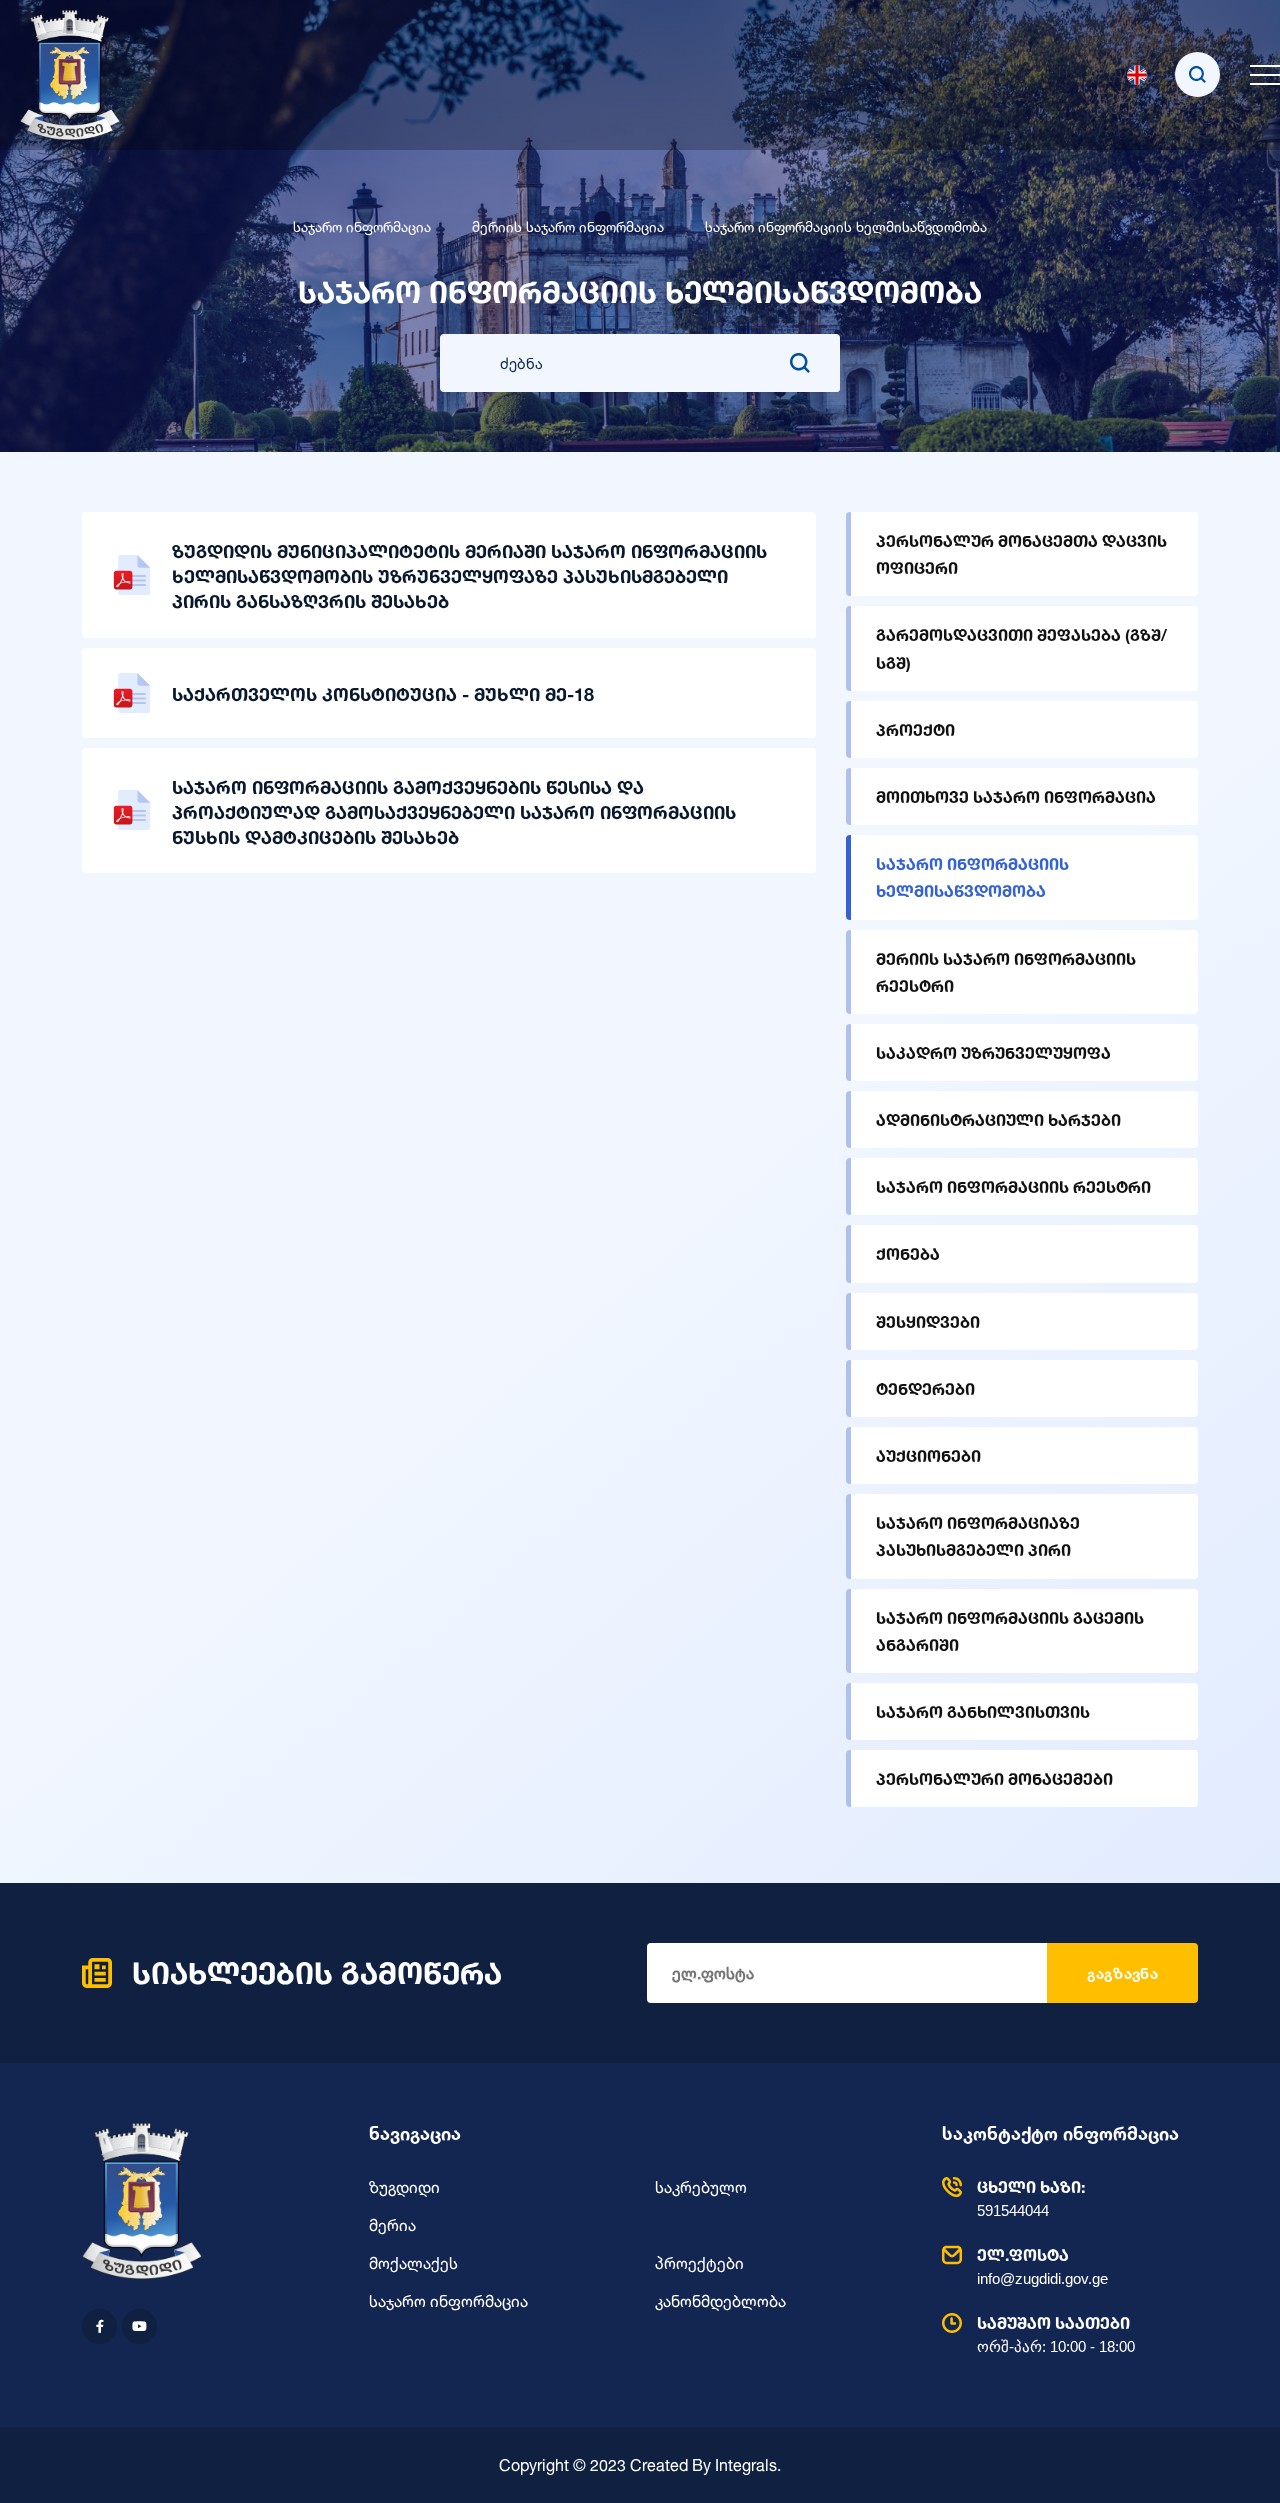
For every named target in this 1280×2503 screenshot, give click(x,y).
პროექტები (699, 2263)
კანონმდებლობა (720, 2301)
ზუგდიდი (404, 2187)
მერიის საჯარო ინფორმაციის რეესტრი (1006, 972)
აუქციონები (928, 1455)
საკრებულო (701, 2187)
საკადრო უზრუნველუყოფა (993, 1052)
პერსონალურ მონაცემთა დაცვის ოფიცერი (1021, 554)
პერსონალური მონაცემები (994, 1778)
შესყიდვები (928, 1321)
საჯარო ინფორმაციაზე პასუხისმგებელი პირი (978, 1536)
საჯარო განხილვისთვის (983, 1711)
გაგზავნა (1122, 1973)
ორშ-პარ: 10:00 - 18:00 (1056, 2334)
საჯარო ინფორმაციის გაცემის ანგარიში (1010, 1631)
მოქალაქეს (413, 2263)
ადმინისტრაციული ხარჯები (998, 1119)
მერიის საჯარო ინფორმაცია (568, 226)
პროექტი (915, 729)
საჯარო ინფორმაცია (362, 226)
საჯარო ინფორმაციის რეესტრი (1013, 1186)
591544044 (1031, 2198)
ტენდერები (925, 1388)
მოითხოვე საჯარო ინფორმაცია (1016, 796)
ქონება (908, 1253)
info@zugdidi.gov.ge (1042, 2266)
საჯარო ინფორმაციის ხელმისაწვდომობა (972, 877)
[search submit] (800, 363)
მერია (392, 2225)
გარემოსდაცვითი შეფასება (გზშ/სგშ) (1021, 648)
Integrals (746, 2465)
